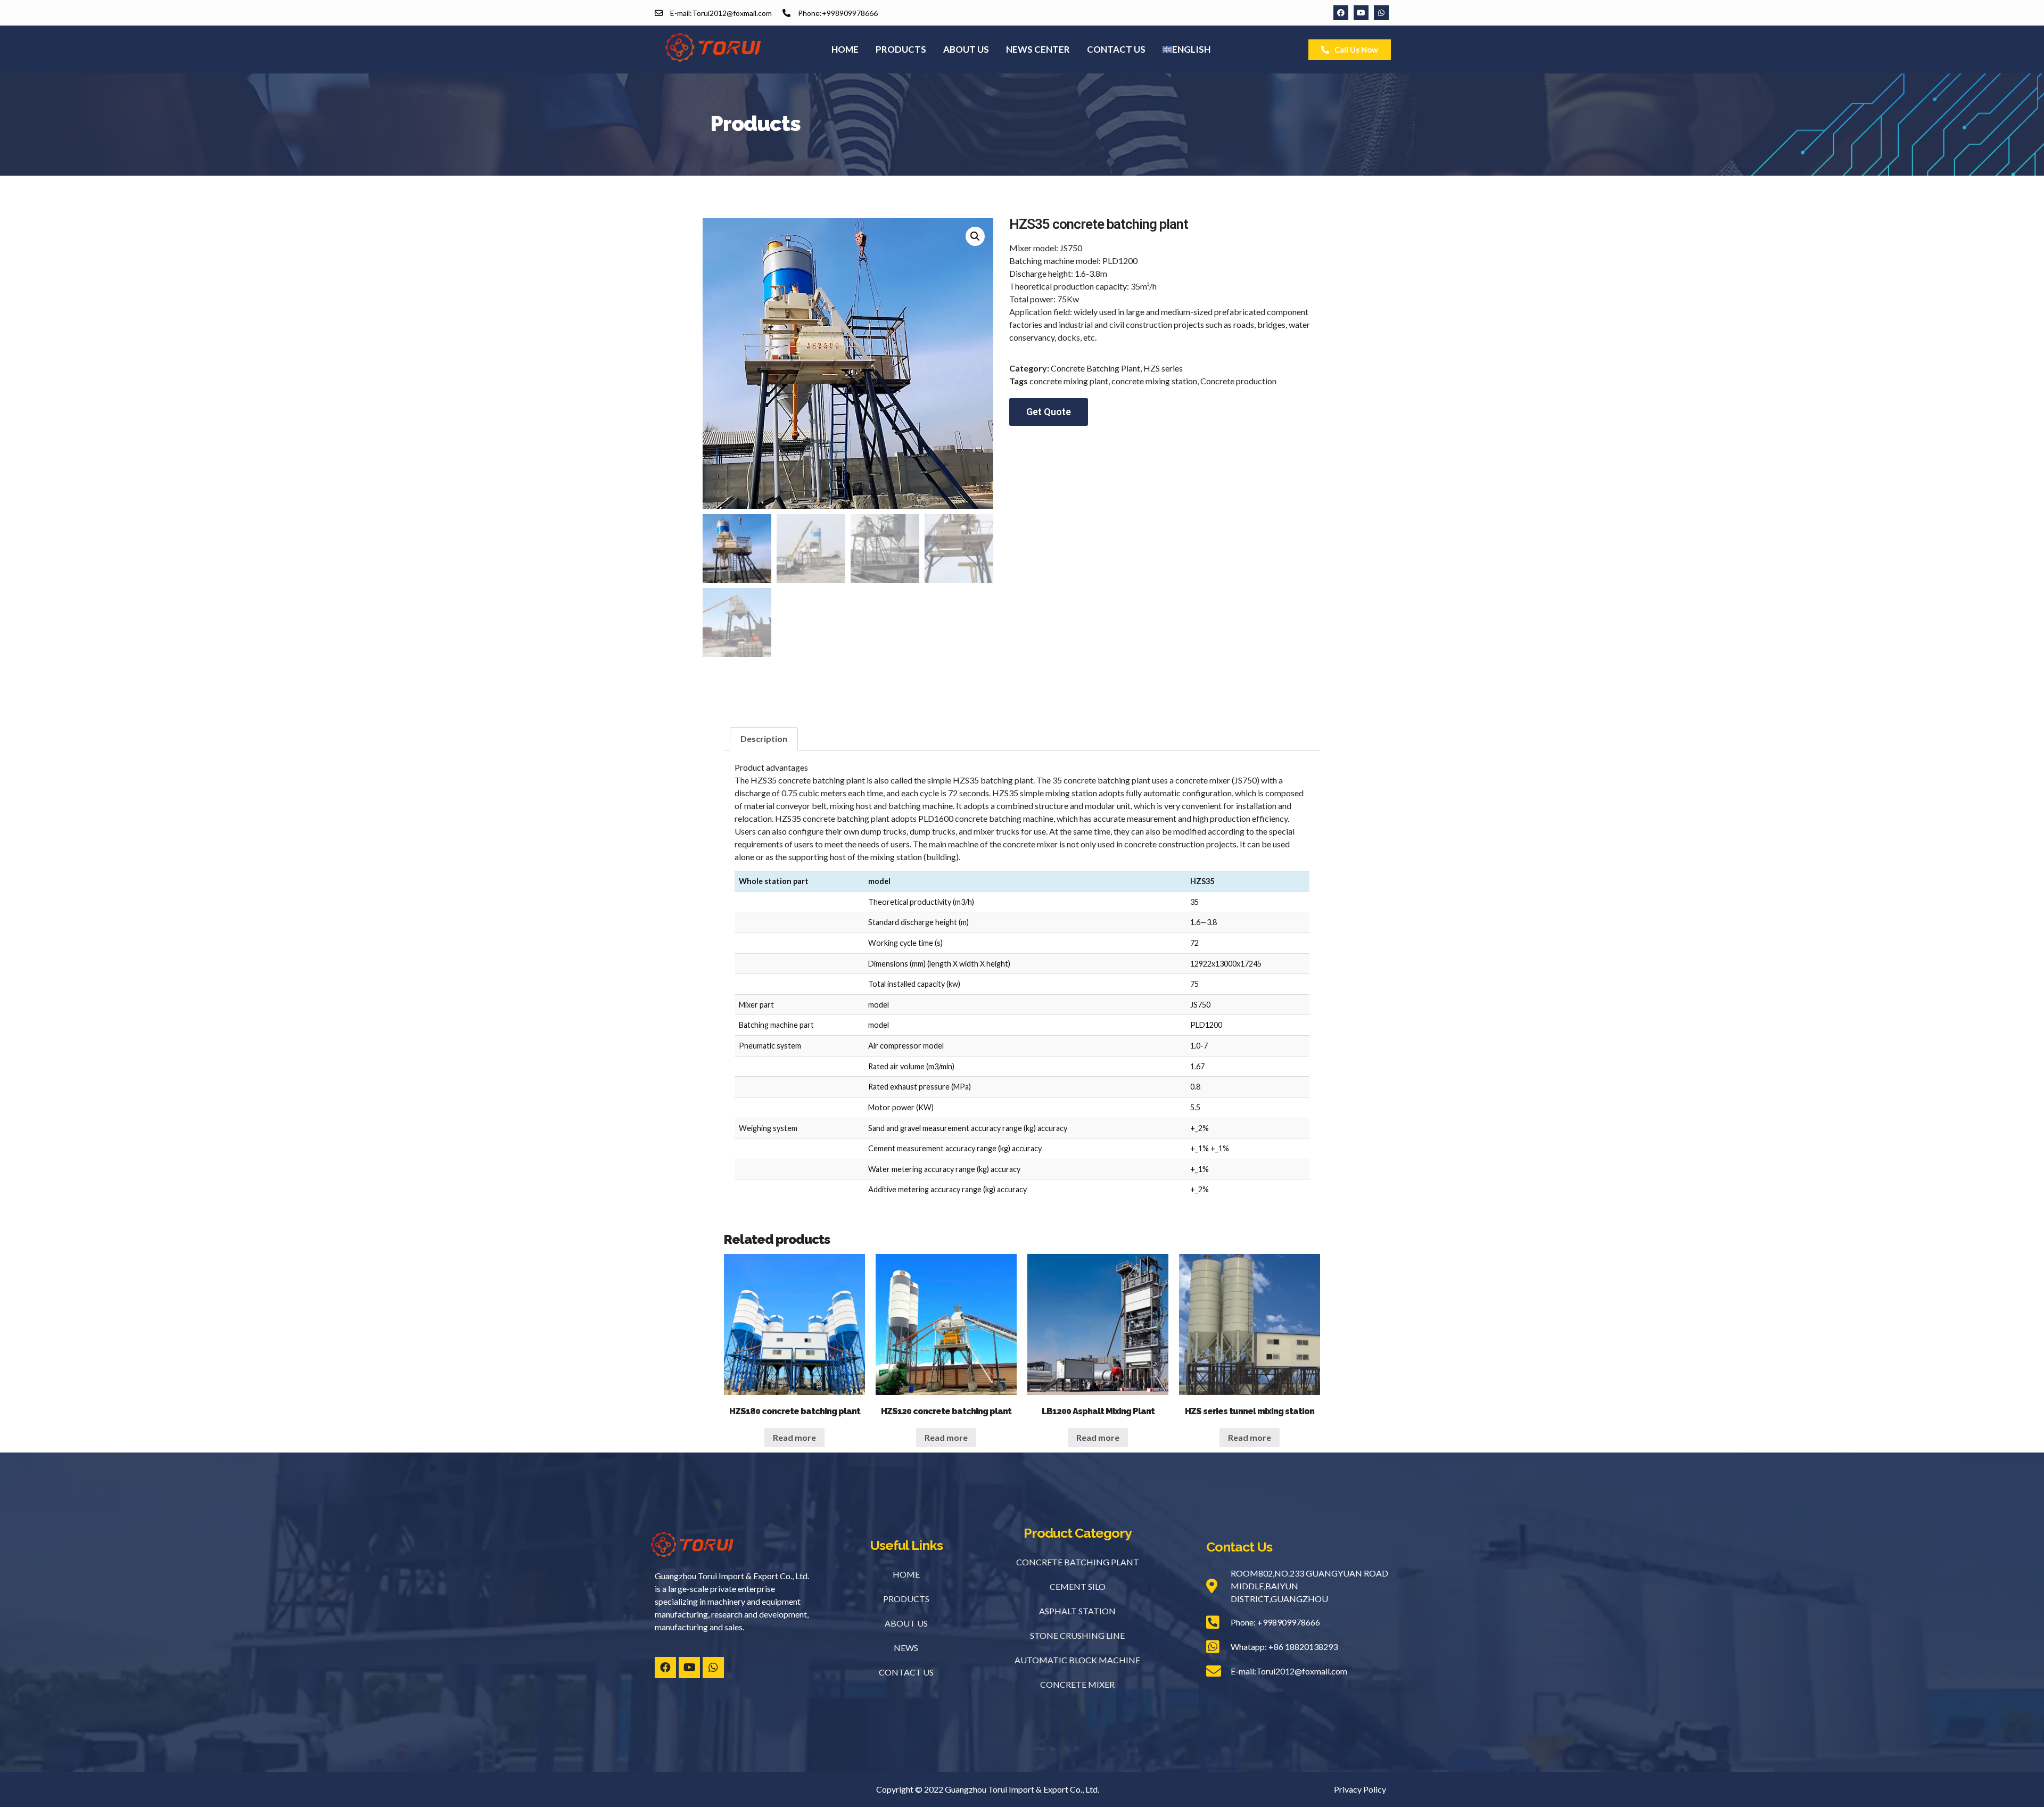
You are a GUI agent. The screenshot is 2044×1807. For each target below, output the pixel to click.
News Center (1038, 49)
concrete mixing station (1154, 381)
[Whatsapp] (1381, 13)
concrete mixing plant (1069, 381)
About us (966, 49)
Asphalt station (1077, 1611)
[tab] (764, 739)
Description (764, 739)
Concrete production (1238, 381)
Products (901, 49)
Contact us (1116, 49)
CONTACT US (906, 1672)
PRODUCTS (906, 1599)
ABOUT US (906, 1623)
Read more (794, 1437)
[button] (1350, 50)
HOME (906, 1574)
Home (845, 49)
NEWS (906, 1648)
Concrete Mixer (1077, 1684)
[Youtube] (1361, 13)
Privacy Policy (1360, 1789)
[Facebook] (1341, 13)
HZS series (1163, 368)
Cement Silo (1078, 1586)
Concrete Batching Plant (1095, 368)
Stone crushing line (1077, 1635)
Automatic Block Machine (1077, 1660)
